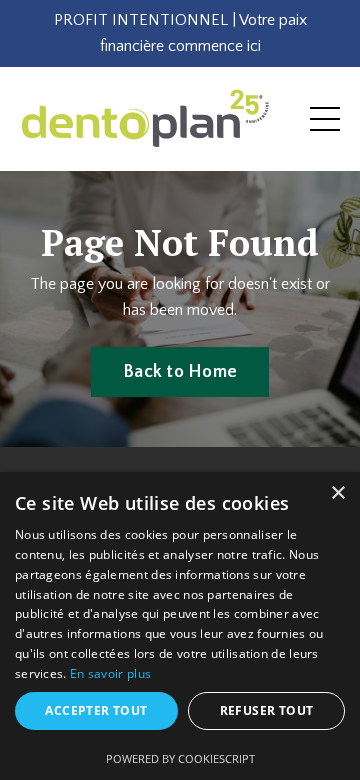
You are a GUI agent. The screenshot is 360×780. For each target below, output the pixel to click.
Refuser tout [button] (267, 710)
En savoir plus (110, 673)
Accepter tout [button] (96, 710)
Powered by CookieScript (180, 758)
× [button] (337, 493)
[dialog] (180, 626)
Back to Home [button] (180, 372)
